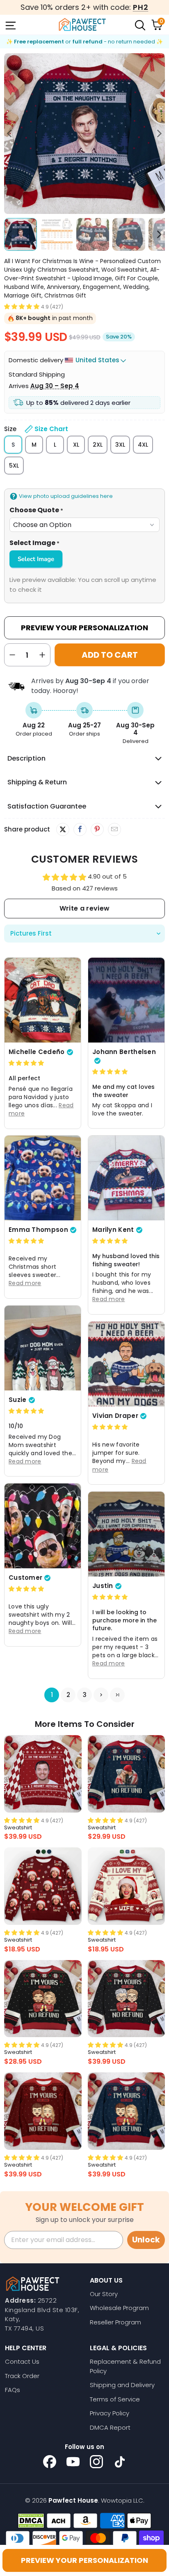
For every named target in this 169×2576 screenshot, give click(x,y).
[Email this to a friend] (114, 829)
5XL (14, 466)
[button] (22, 306)
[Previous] (10, 134)
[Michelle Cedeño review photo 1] (43, 1000)
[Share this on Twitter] (63, 829)
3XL (120, 445)
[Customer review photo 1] (43, 1526)
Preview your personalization (84, 2560)
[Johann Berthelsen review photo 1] (126, 1000)
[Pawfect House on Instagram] (96, 2462)
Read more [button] (109, 1299)
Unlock (146, 2240)
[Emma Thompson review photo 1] (43, 1178)
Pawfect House (73, 2500)
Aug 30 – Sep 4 (55, 386)
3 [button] (85, 1695)
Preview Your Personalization (84, 628)
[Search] (139, 25)
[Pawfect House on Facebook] (50, 2462)
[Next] (159, 134)
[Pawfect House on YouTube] (73, 2462)
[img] (26, 1063)
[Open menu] (10, 25)
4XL (143, 445)
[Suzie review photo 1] (43, 1348)
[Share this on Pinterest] (97, 829)
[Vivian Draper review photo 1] (126, 1364)
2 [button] (68, 1695)
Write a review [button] (84, 908)
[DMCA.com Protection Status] (31, 2521)
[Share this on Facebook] (80, 829)
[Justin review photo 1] (126, 1534)
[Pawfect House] (82, 25)
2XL (98, 445)
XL (76, 445)
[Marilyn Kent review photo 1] (126, 1178)
